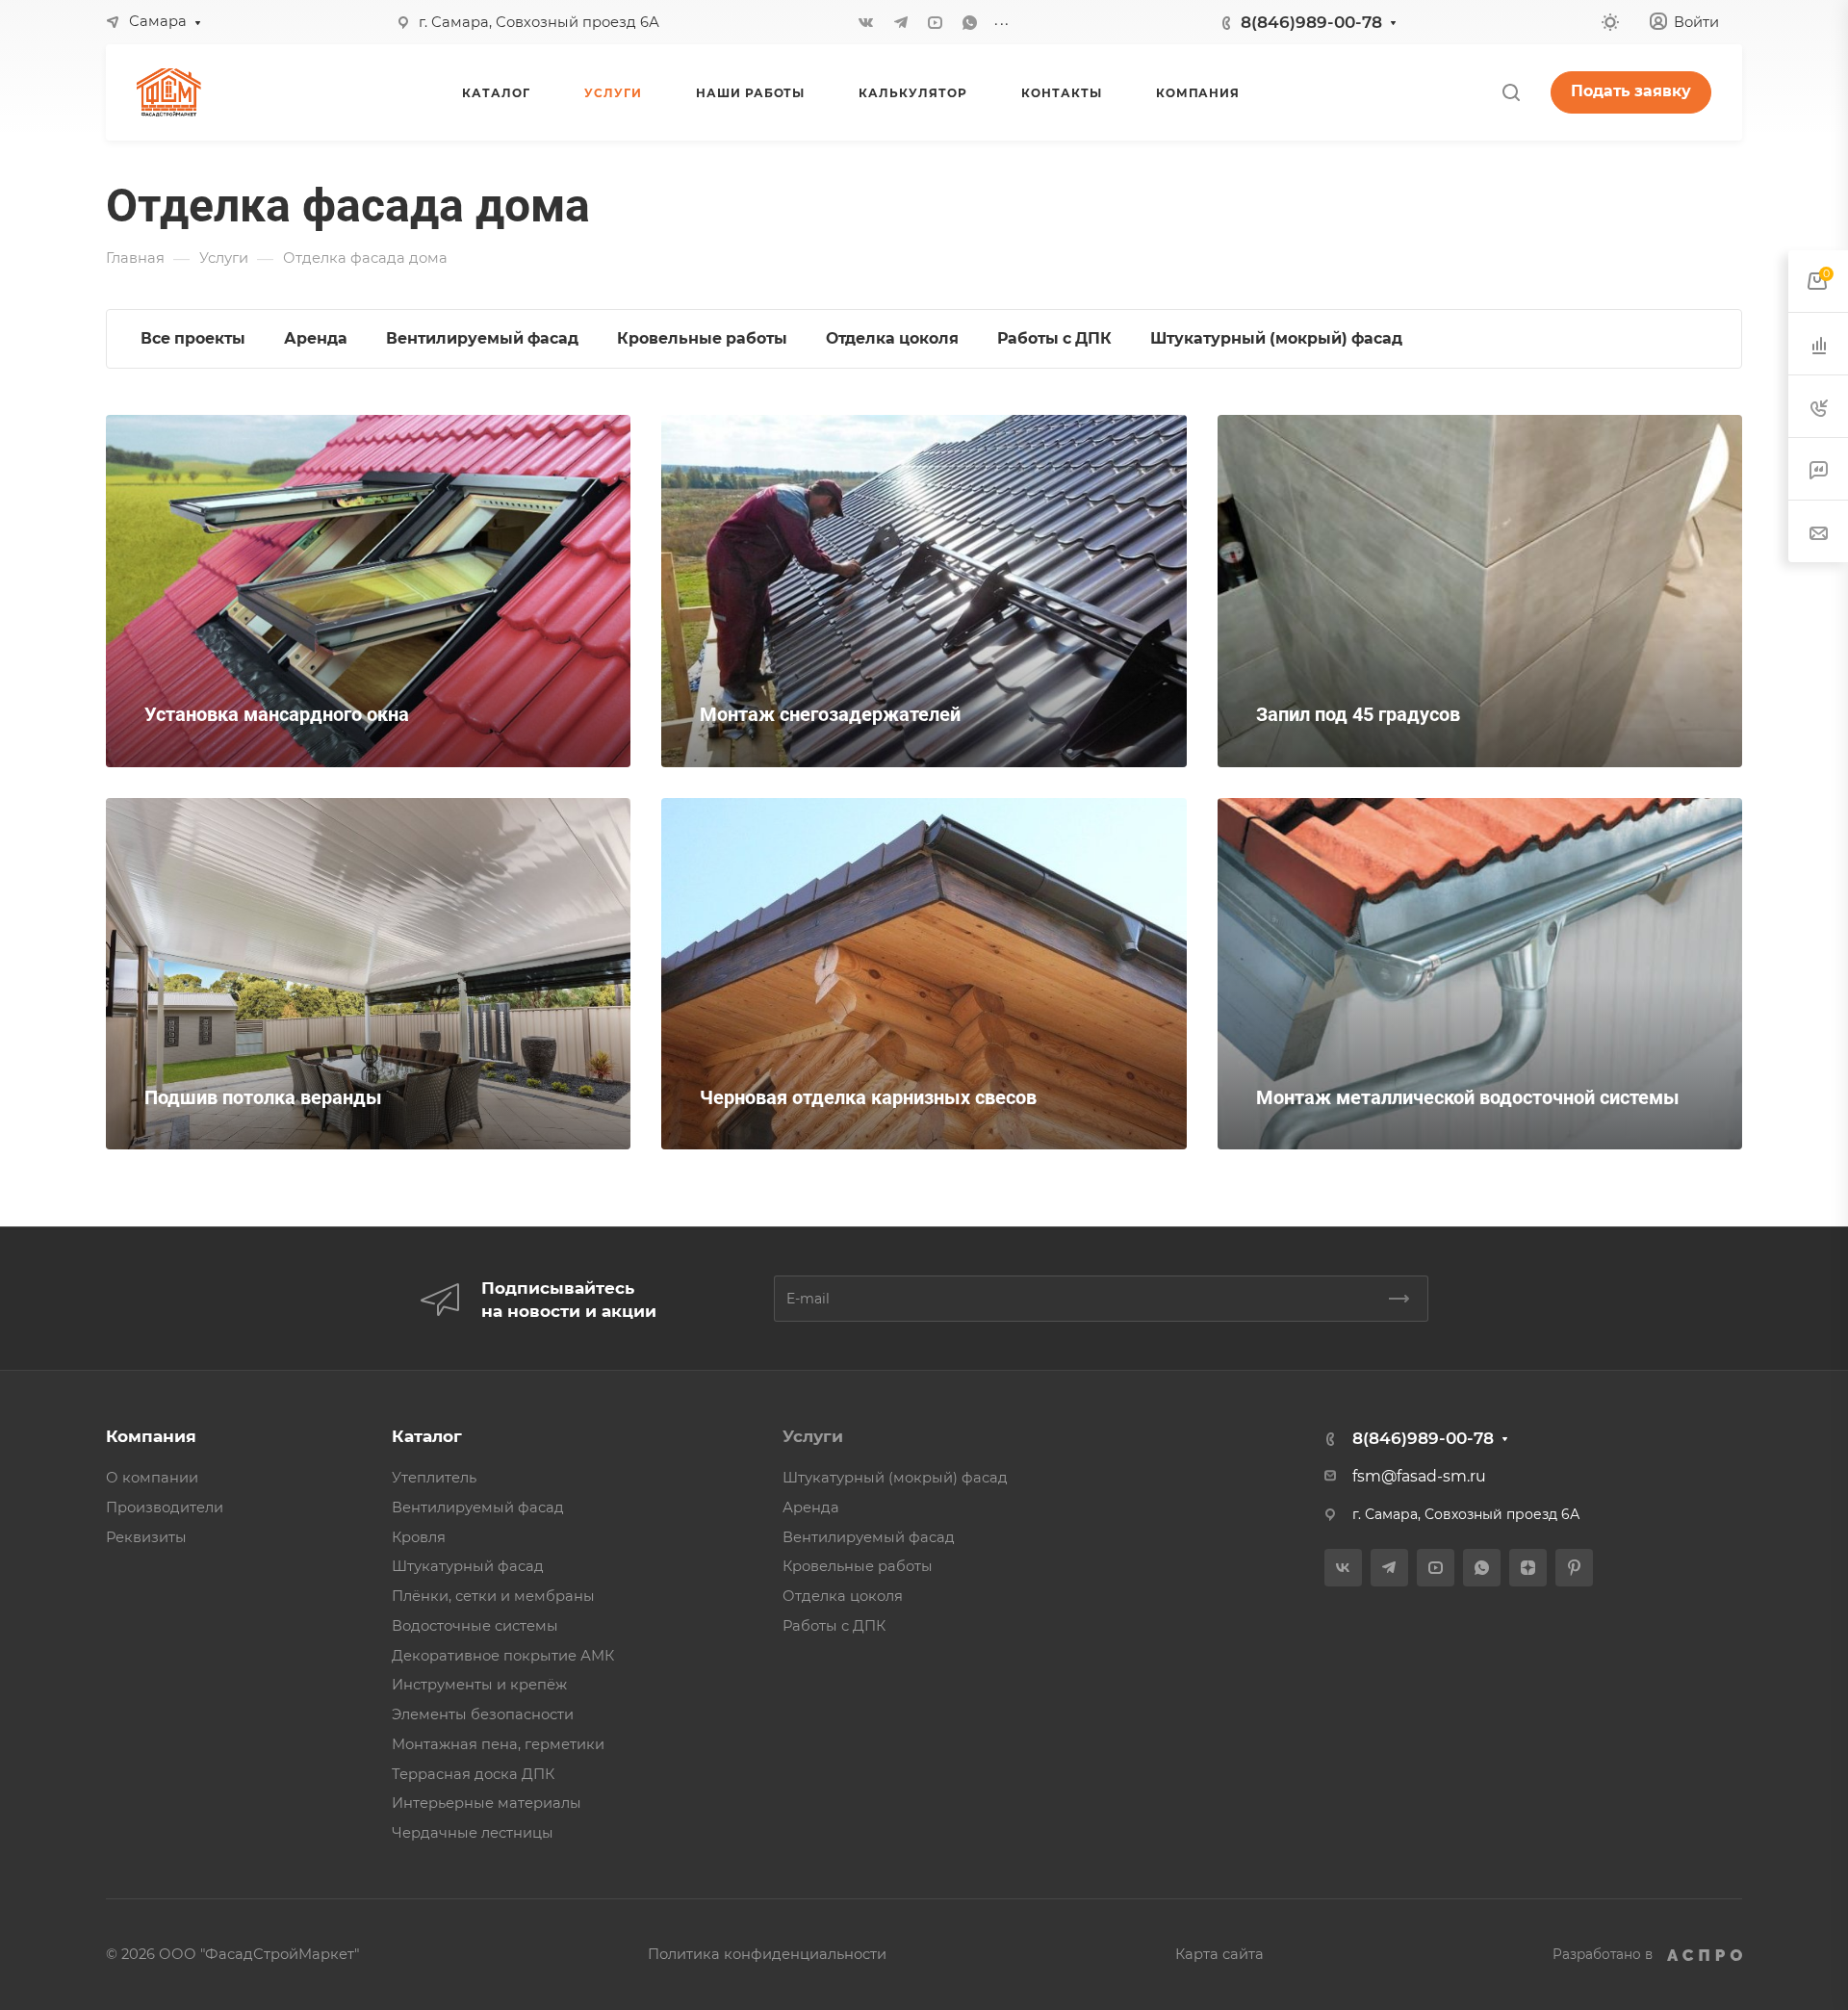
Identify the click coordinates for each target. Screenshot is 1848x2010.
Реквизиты (146, 1537)
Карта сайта (1219, 1954)
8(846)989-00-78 (1311, 22)
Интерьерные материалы (487, 1803)
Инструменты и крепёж (479, 1685)
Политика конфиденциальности (767, 1954)
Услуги (813, 1436)
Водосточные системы (475, 1626)
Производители (165, 1507)
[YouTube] (936, 22)
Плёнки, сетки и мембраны (493, 1596)
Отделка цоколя (843, 1596)
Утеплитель (434, 1478)
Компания (151, 1436)
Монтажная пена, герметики (498, 1744)
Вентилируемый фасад (478, 1507)
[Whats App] (970, 22)
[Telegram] (901, 22)
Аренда (811, 1507)
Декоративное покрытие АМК (503, 1656)
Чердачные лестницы (473, 1833)
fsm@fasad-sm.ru (1419, 1476)
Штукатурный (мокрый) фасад (895, 1478)
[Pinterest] (1574, 1568)
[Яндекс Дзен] (1528, 1568)
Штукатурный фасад (468, 1566)
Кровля (419, 1537)
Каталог (427, 1436)
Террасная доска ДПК (473, 1774)
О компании (152, 1478)
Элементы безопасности (483, 1714)
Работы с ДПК (834, 1626)
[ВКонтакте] (866, 22)
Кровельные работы (858, 1566)
